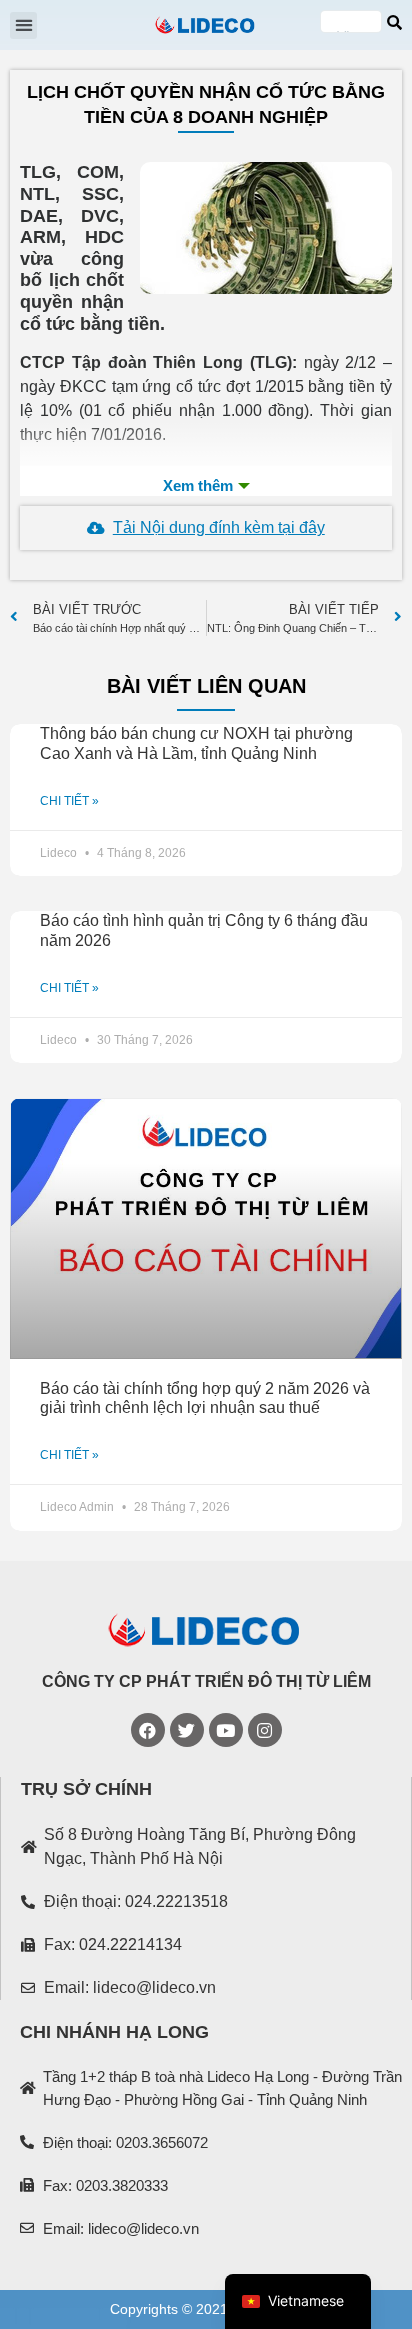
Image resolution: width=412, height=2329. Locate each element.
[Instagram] (265, 1730)
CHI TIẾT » (69, 801)
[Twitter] (187, 1730)
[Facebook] (148, 1730)
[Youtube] (226, 1730)
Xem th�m (206, 486)
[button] (23, 25)
